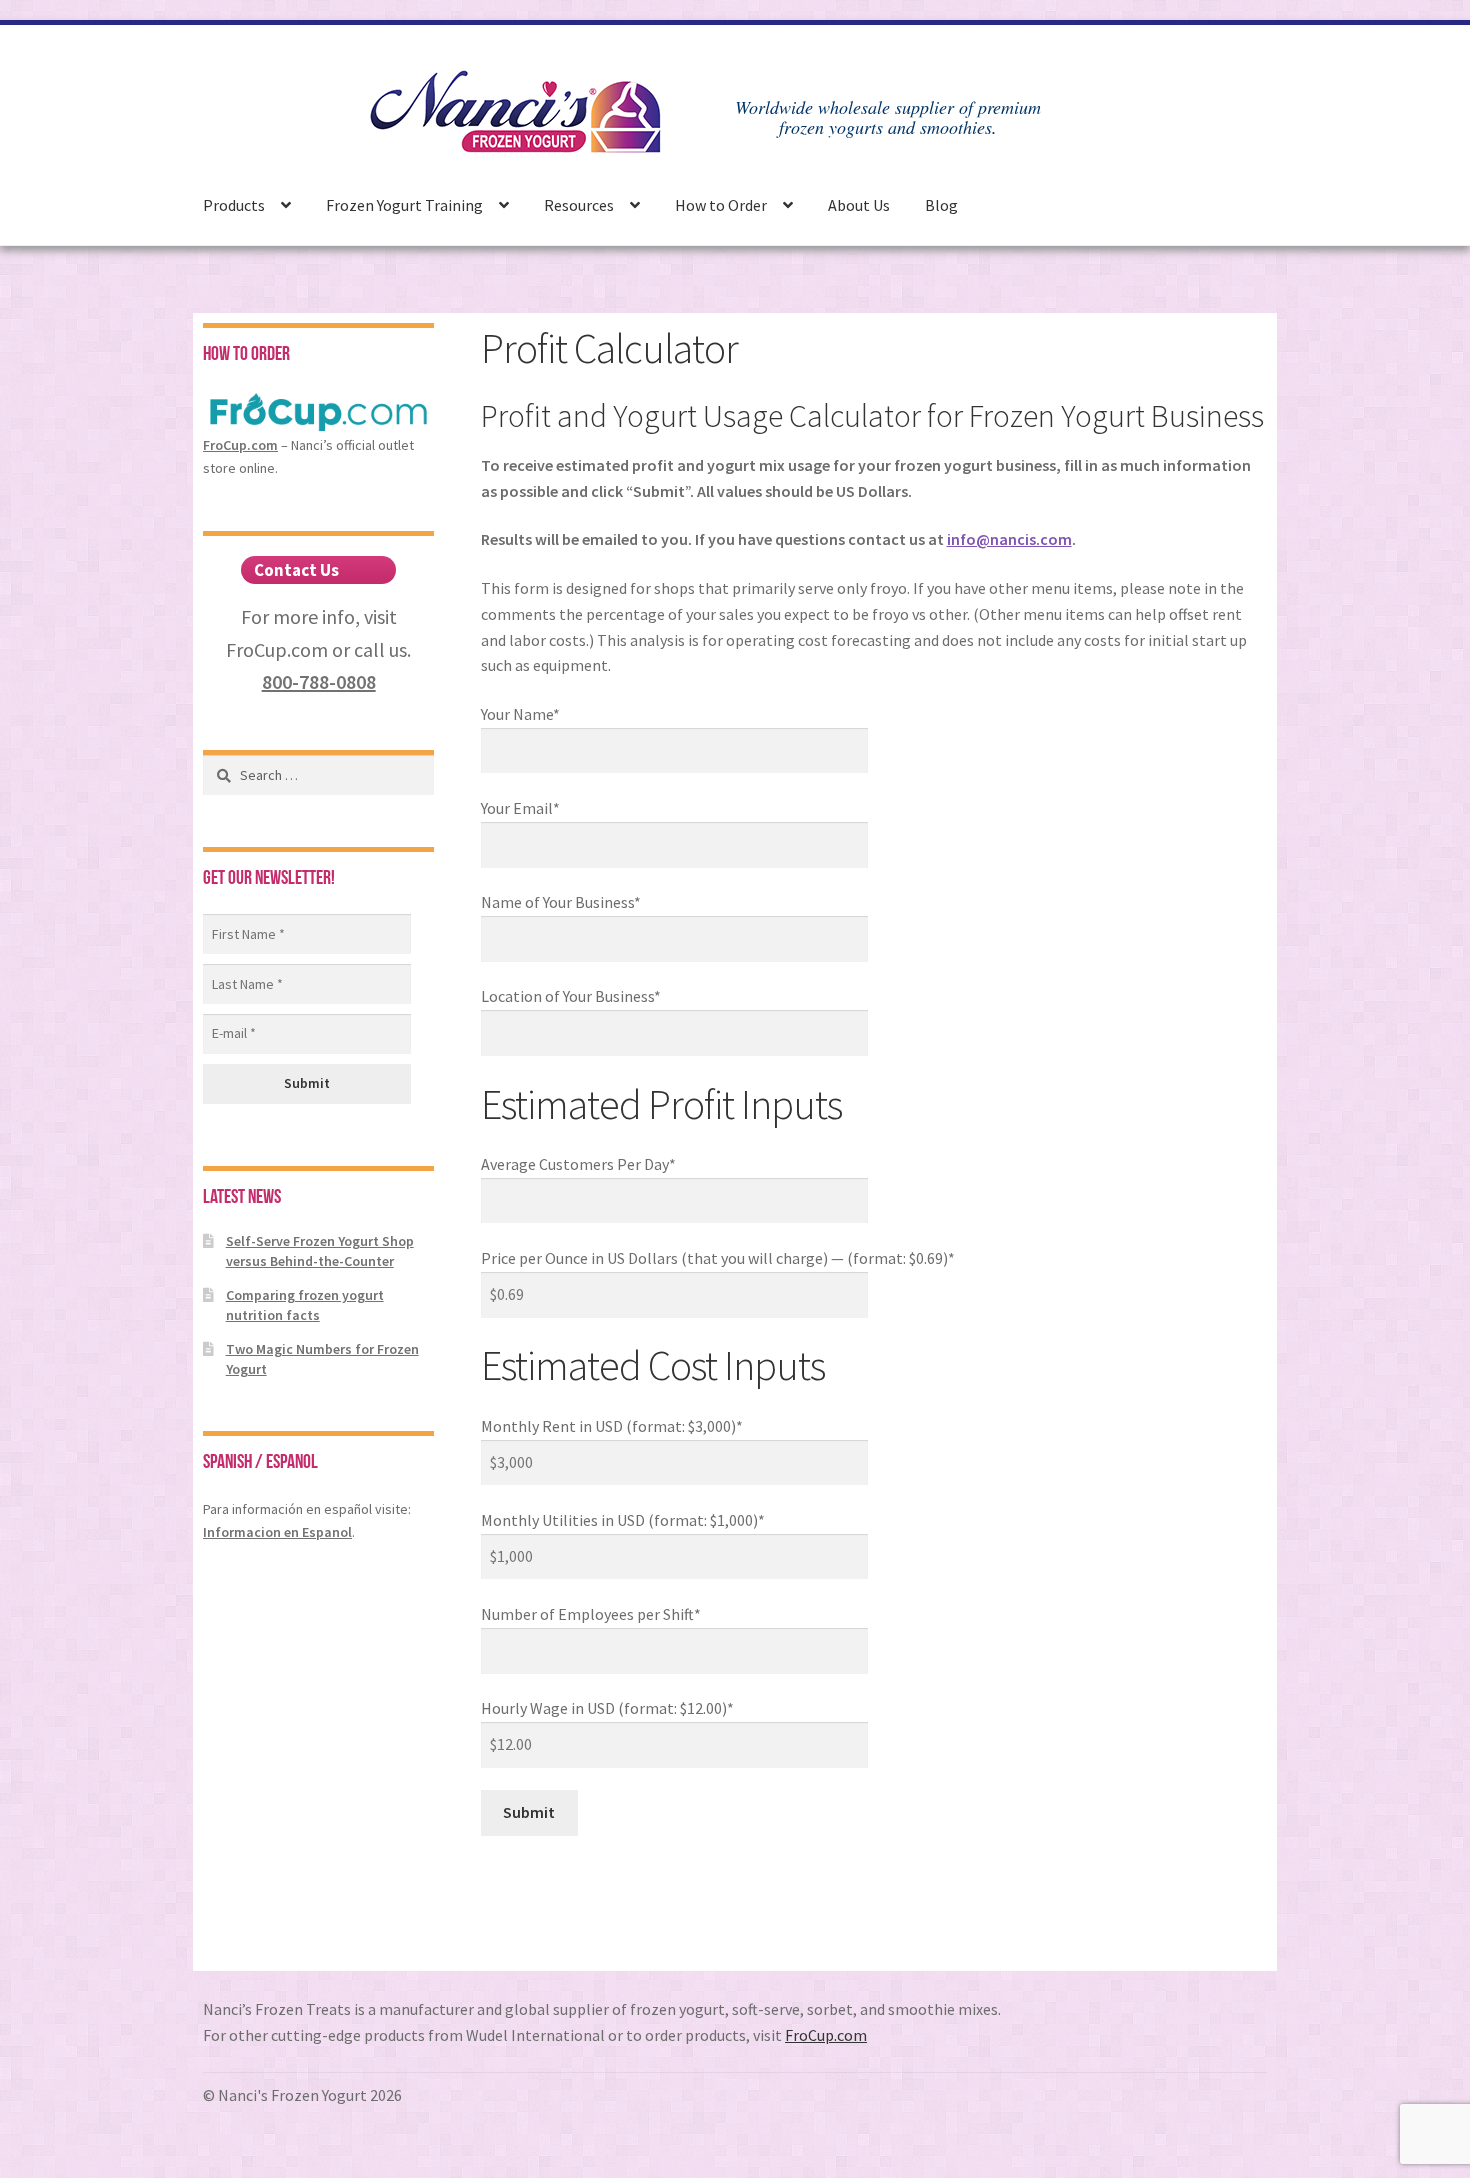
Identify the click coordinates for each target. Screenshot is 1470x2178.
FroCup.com (240, 445)
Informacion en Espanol (277, 1532)
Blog (941, 205)
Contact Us (296, 570)
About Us (859, 205)
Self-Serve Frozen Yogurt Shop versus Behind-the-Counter (320, 1251)
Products (234, 205)
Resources (579, 205)
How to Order (721, 205)
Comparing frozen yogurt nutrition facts (305, 1305)
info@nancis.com (1009, 539)
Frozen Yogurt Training (404, 205)
